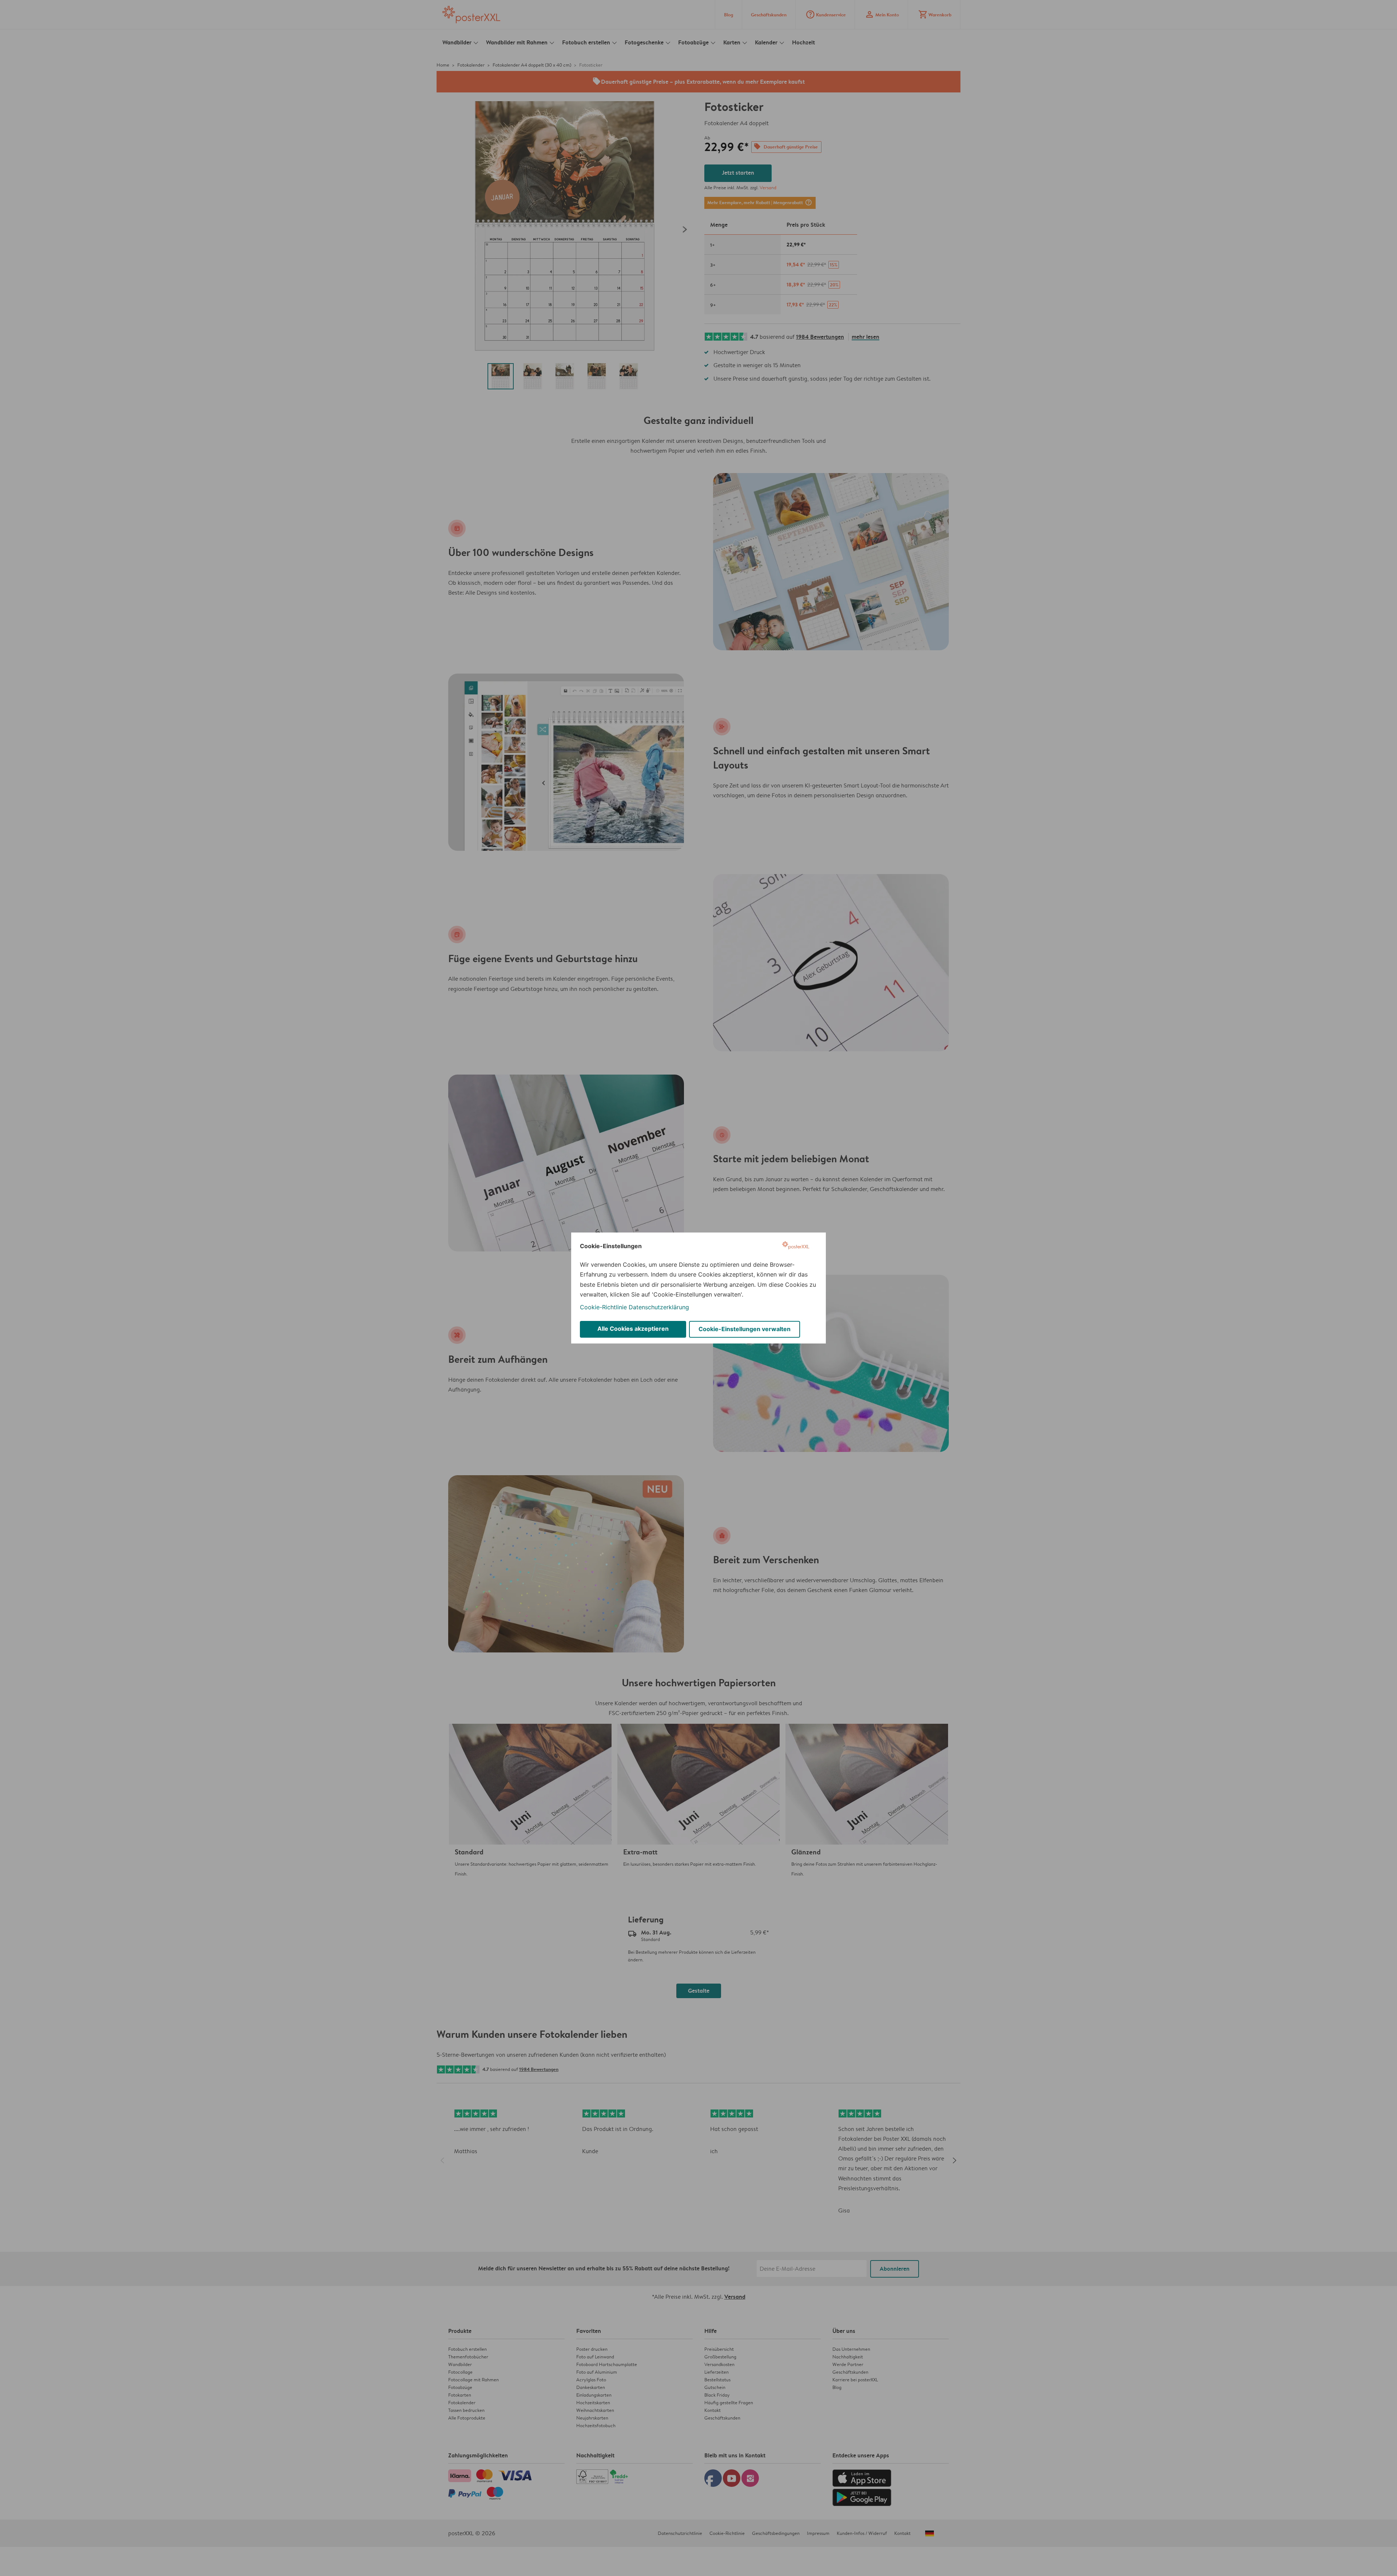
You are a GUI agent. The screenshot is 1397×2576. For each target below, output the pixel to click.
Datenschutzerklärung (659, 1307)
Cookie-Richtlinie (603, 1307)
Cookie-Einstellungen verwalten (745, 1329)
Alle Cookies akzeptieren (633, 1329)
